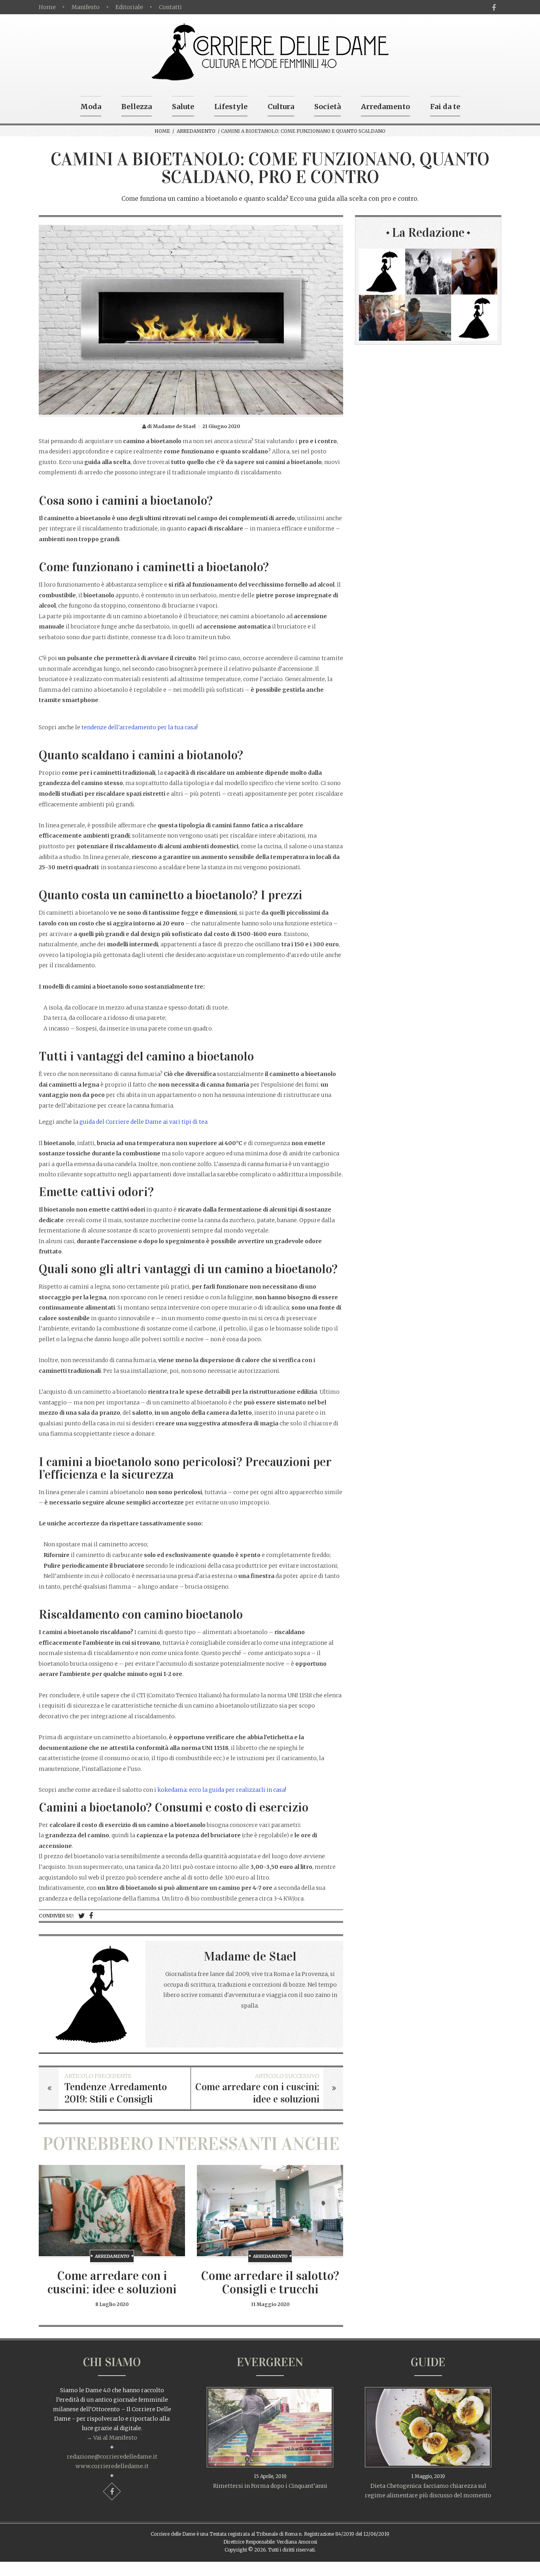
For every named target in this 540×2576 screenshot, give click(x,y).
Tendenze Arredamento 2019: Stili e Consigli (116, 2093)
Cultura (281, 107)
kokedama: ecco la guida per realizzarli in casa (221, 1790)
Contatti (170, 7)
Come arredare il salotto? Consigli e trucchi (270, 2283)
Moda (91, 107)
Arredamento (385, 107)
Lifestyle (231, 107)
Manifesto (86, 7)
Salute (183, 107)
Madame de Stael (250, 1956)
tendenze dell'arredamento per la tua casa (139, 727)
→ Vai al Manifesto (112, 2438)
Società (328, 107)
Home (47, 7)
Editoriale (129, 7)
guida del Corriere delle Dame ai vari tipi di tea (143, 1122)
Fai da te (445, 107)
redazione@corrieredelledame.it (112, 2457)
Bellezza (137, 107)
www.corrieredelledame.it (112, 2466)
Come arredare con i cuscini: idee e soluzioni (257, 2093)
